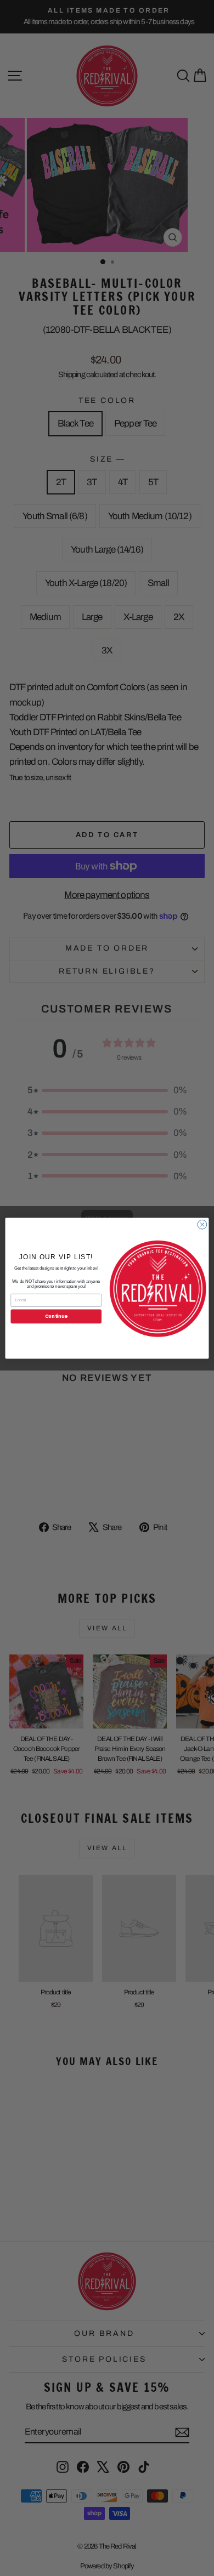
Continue (56, 1316)
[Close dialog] (202, 1224)
